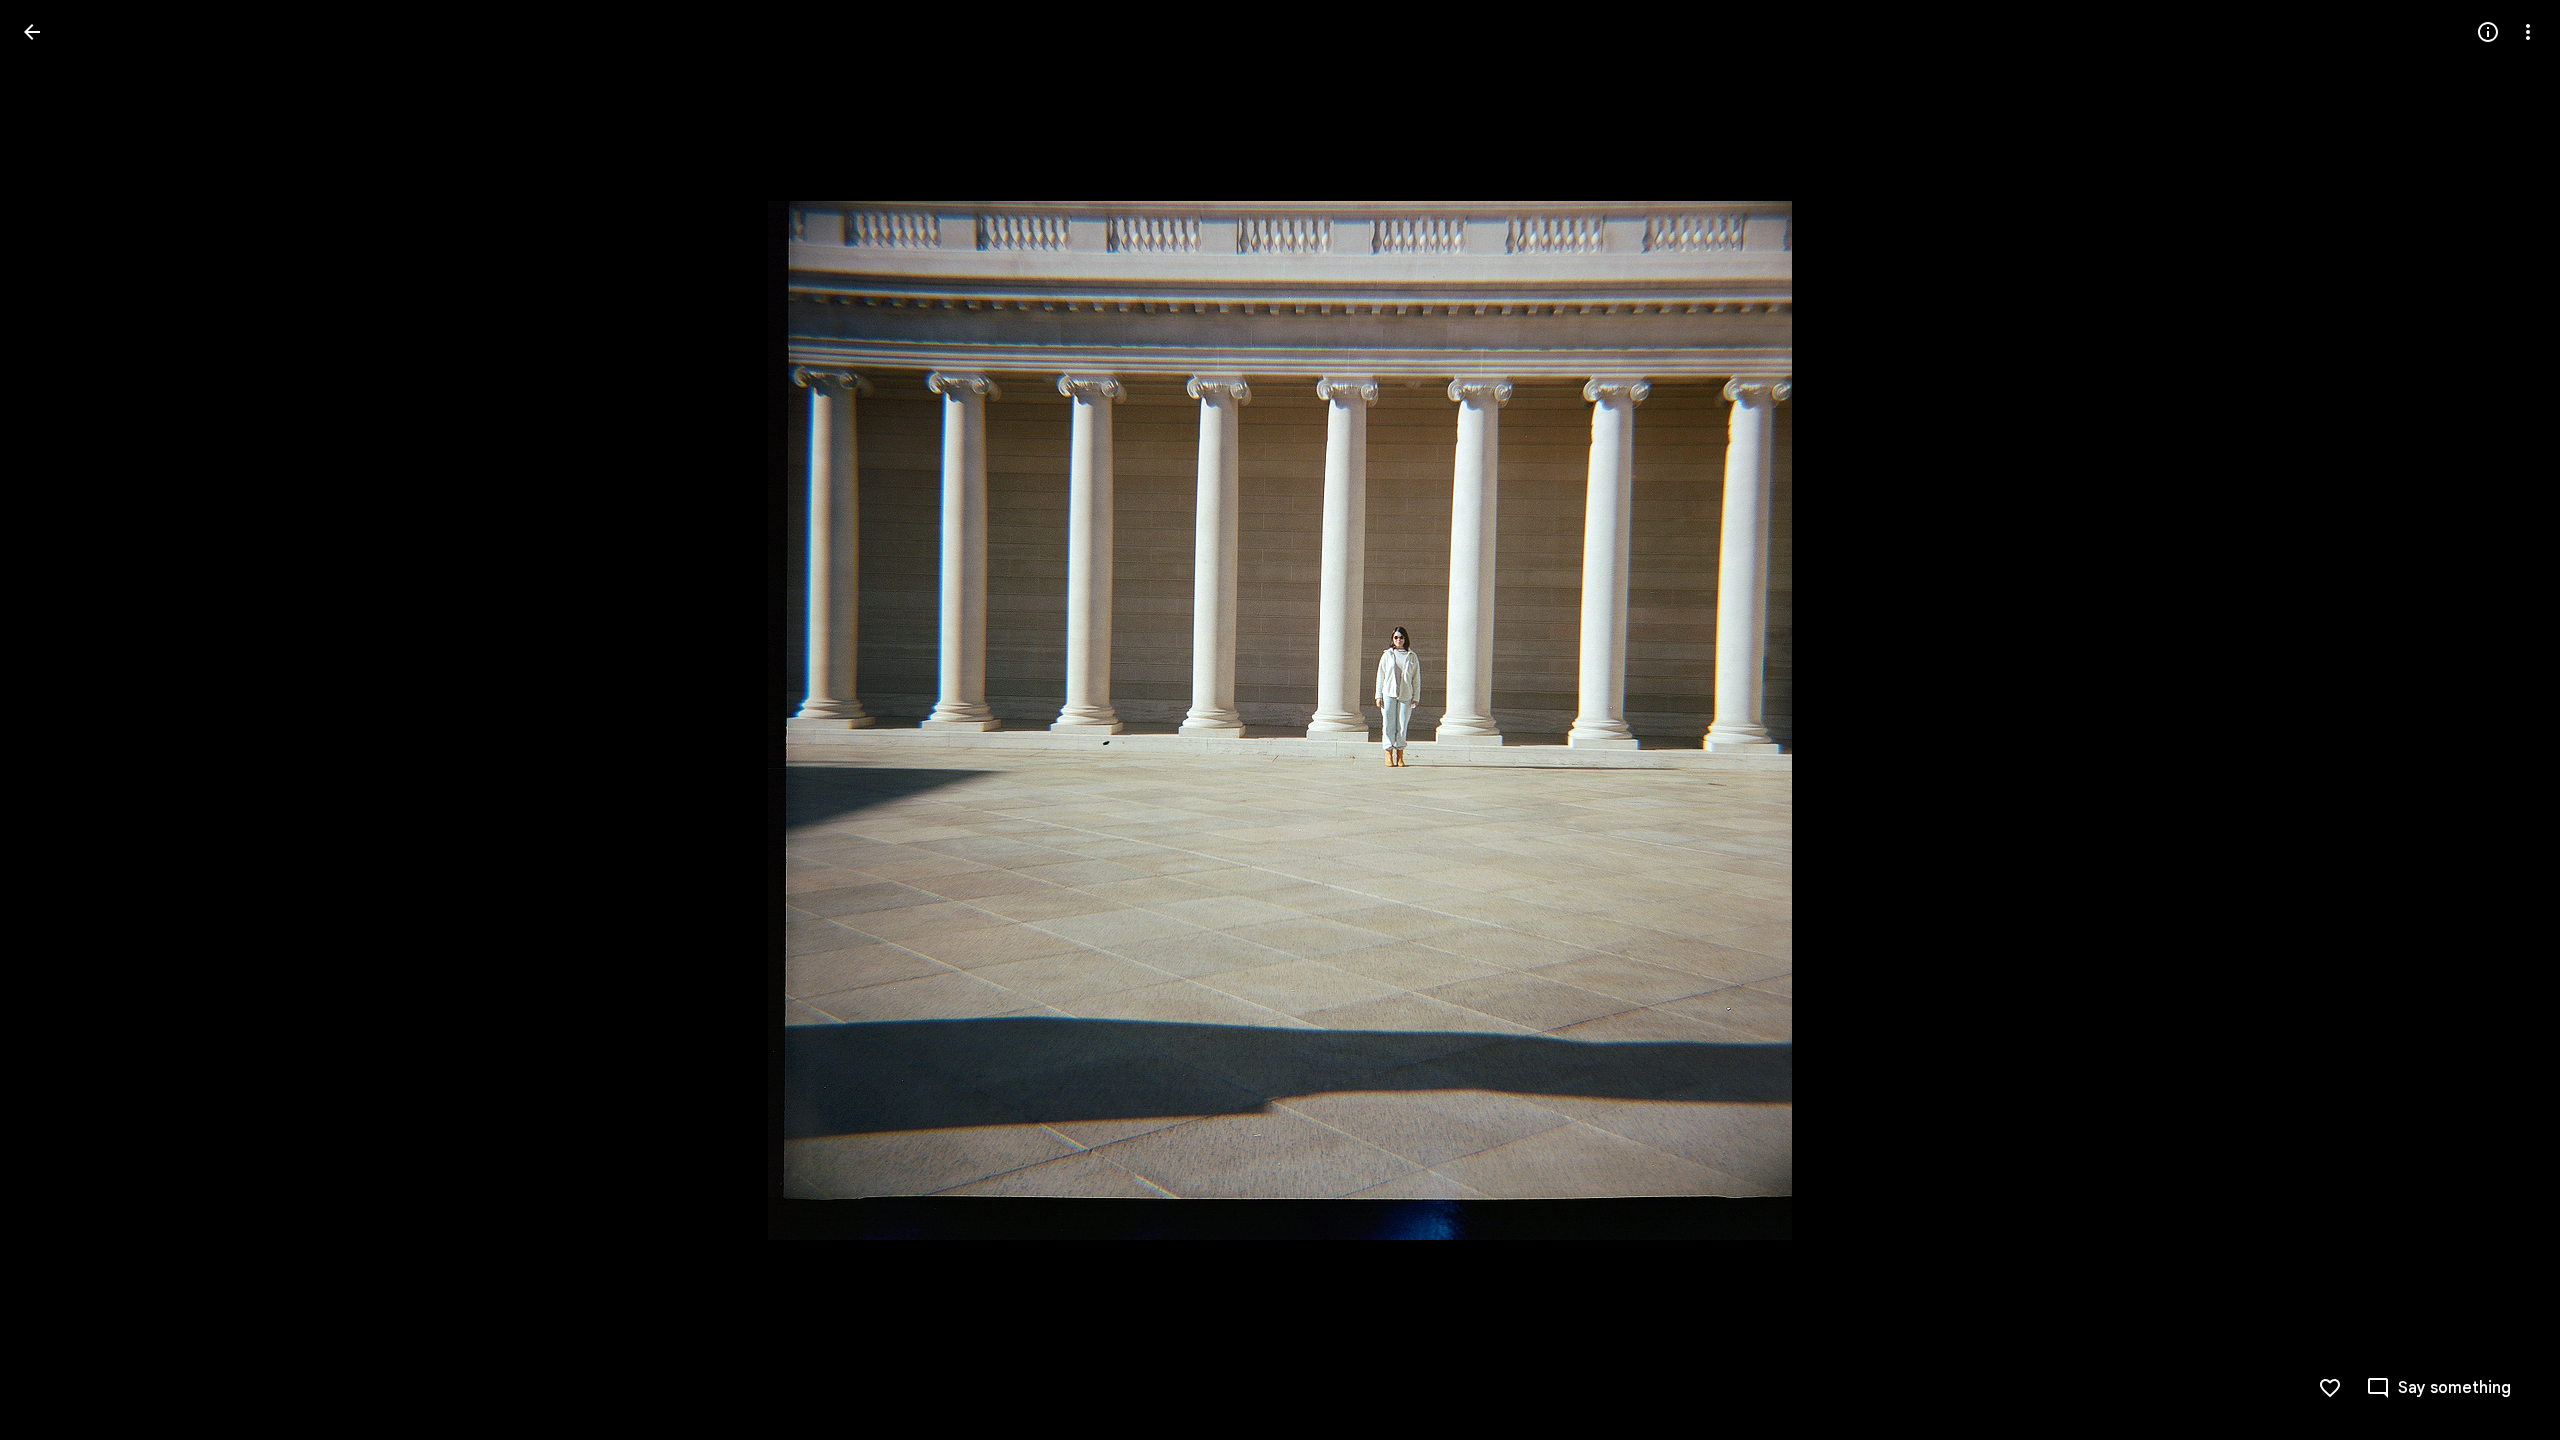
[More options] (2528, 32)
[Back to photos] (32, 32)
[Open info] (2488, 32)
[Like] (2330, 1388)
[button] (56, 720)
